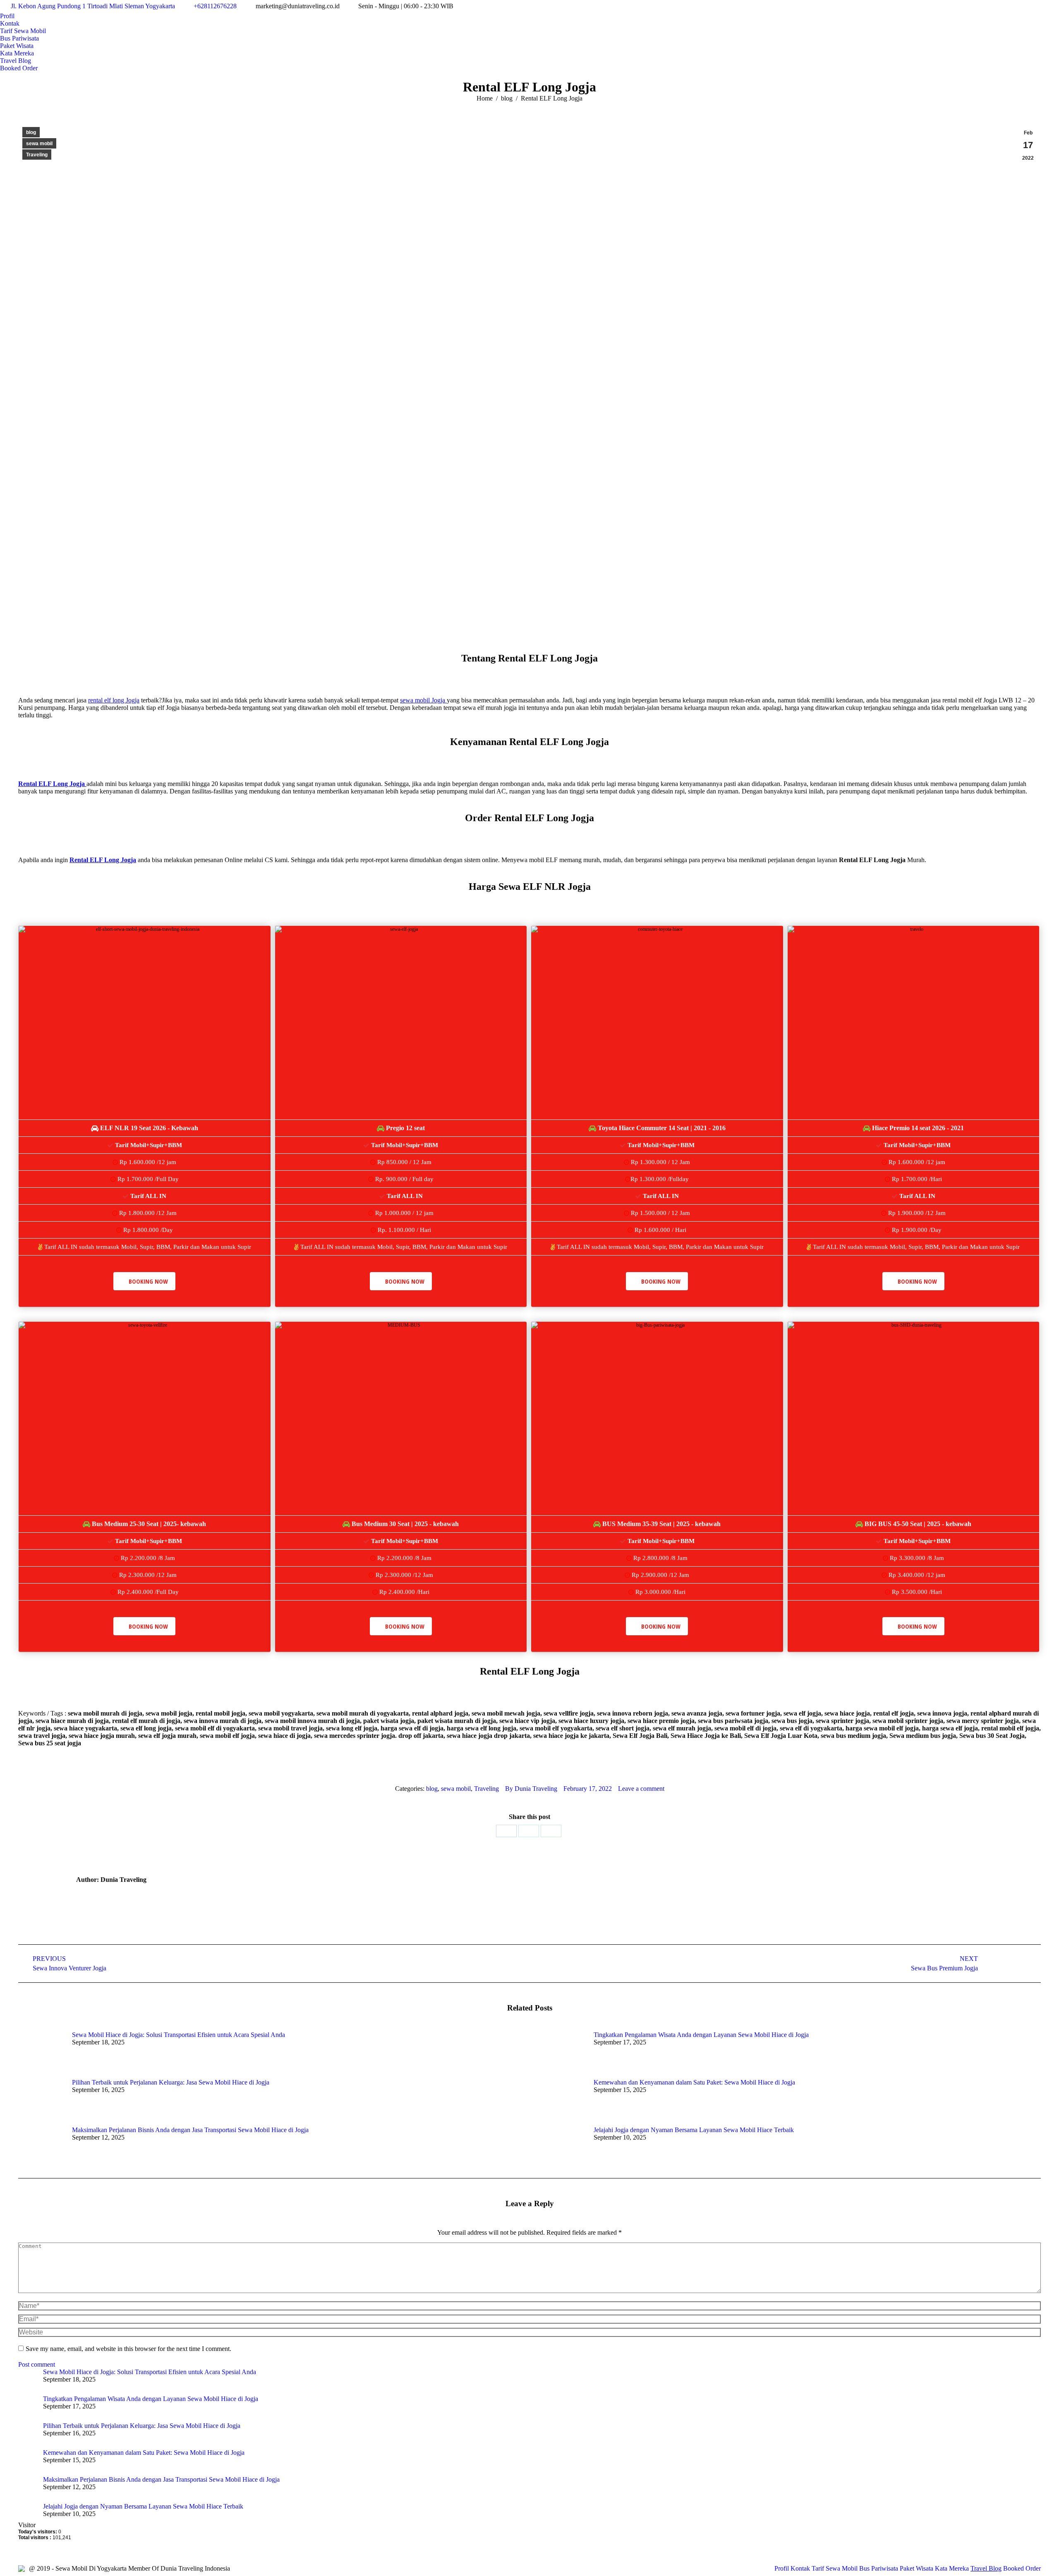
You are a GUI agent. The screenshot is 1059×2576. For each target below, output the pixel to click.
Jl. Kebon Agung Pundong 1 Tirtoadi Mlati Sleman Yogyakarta (93, 6)
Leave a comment (641, 1789)
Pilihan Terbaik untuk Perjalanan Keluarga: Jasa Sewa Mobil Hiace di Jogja (171, 2082)
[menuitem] (7, 16)
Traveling (37, 155)
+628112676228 (215, 6)
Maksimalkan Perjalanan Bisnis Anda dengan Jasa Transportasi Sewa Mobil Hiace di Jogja (190, 2130)
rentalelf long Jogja (114, 700)
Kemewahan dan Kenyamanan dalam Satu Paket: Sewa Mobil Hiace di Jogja (694, 2082)
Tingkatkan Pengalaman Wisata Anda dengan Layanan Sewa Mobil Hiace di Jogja (701, 2035)
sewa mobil (39, 144)
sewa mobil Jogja (423, 700)
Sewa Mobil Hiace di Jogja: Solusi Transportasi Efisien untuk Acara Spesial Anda (178, 2035)
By (531, 1789)
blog (31, 132)
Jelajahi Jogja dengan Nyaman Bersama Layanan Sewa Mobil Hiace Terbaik (694, 2130)
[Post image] (41, 2050)
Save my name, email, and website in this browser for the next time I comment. (128, 2349)
